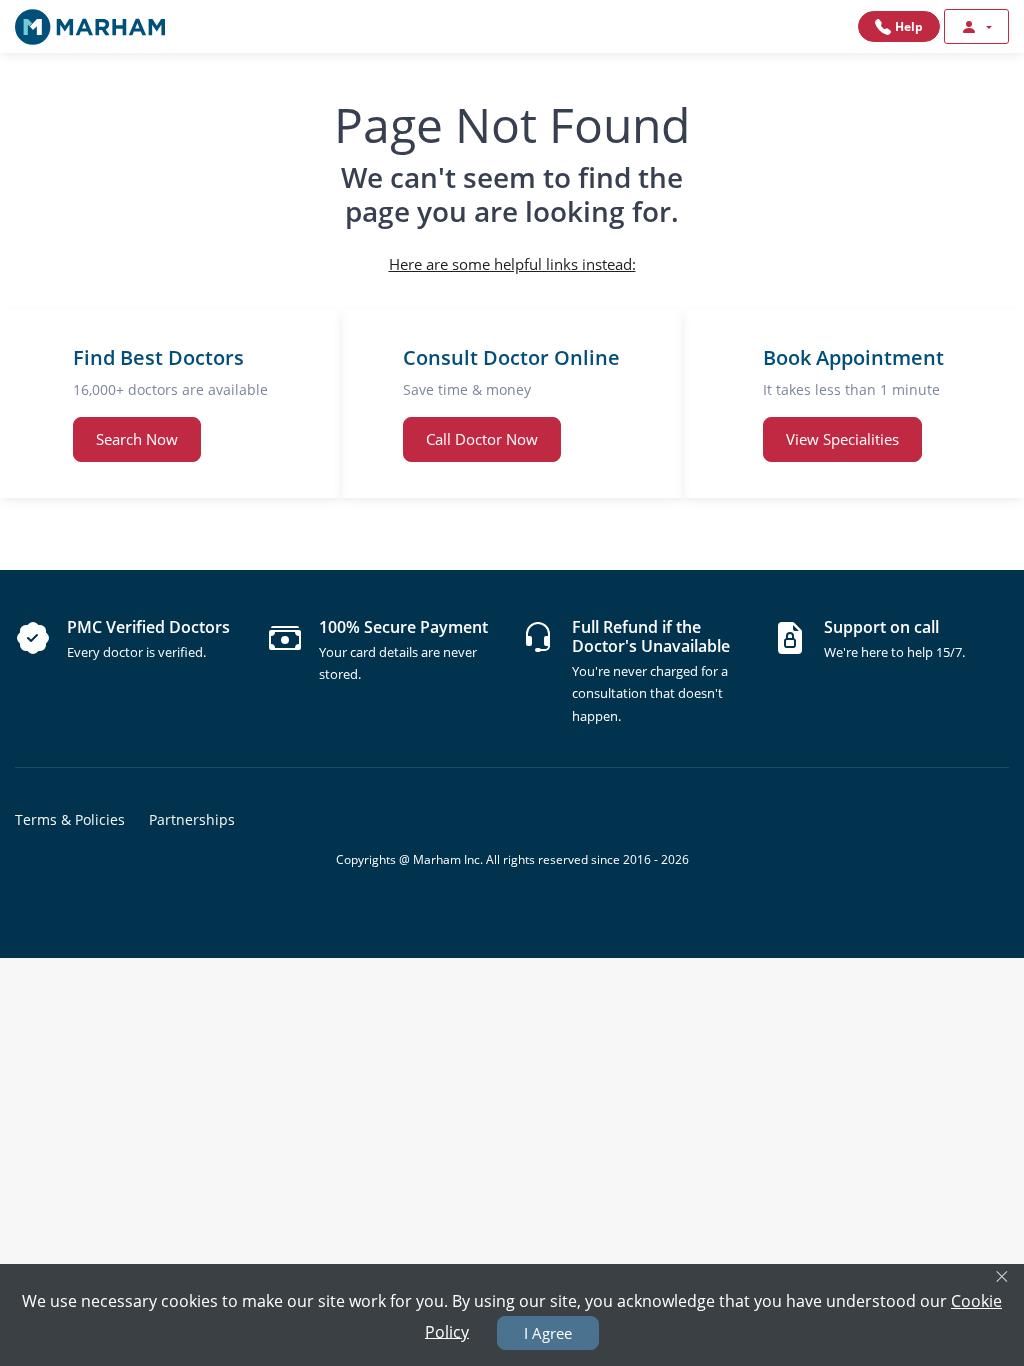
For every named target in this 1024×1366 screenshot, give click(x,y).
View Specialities (842, 439)
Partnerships (192, 819)
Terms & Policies (70, 819)
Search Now (137, 439)
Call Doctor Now (482, 439)
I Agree (548, 1333)
